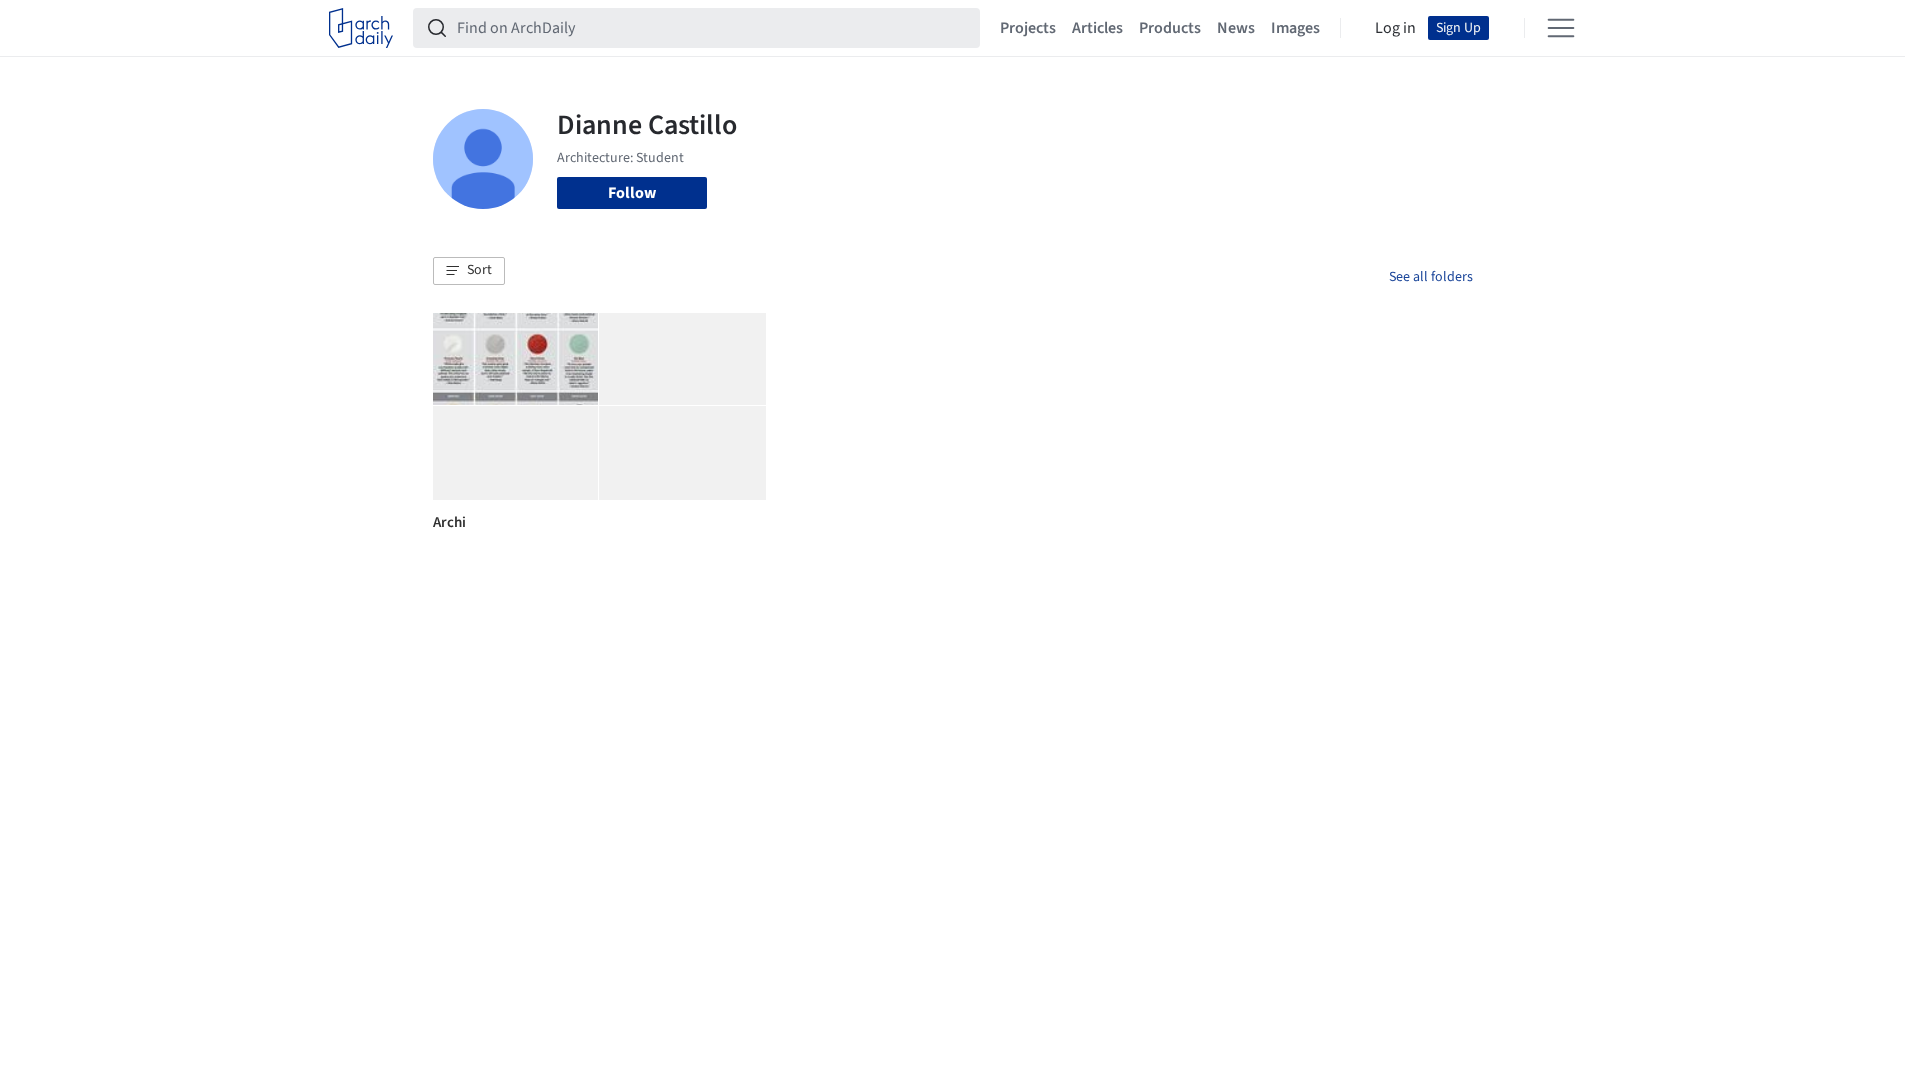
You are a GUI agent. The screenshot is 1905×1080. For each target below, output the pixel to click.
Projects (1028, 28)
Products (1170, 28)
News (1236, 28)
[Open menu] (1561, 28)
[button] (469, 271)
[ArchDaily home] (361, 28)
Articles (1097, 28)
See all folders (1431, 277)
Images (1295, 28)
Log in (1395, 28)
